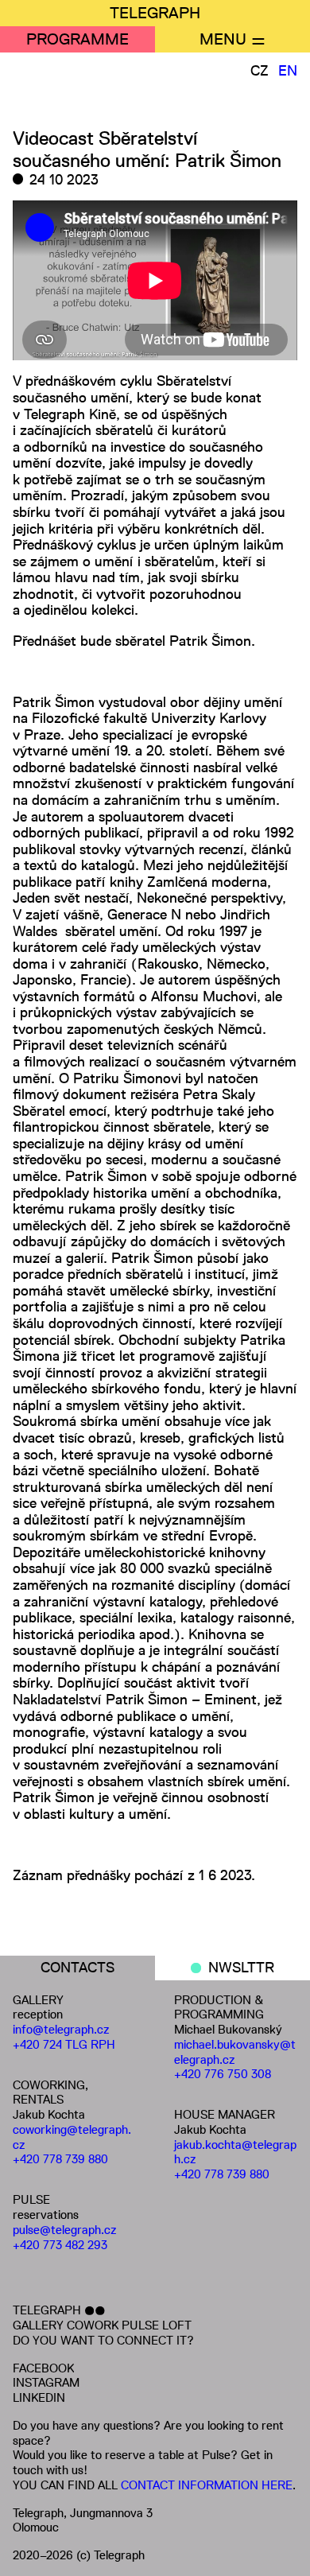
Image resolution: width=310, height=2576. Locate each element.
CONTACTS (77, 1968)
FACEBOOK (43, 2368)
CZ (260, 71)
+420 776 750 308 (223, 2074)
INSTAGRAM (46, 2382)
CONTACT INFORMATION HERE (207, 2485)
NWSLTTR (241, 1968)
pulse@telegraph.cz (65, 2230)
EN (288, 71)
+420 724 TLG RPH (64, 2044)
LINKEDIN (39, 2397)
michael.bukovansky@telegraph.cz (235, 2052)
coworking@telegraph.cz (72, 2137)
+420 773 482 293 (60, 2245)
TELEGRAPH (155, 13)
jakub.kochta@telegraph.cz (235, 2152)
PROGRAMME (77, 39)
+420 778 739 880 (60, 2159)
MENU (223, 39)
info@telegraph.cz (61, 2029)
